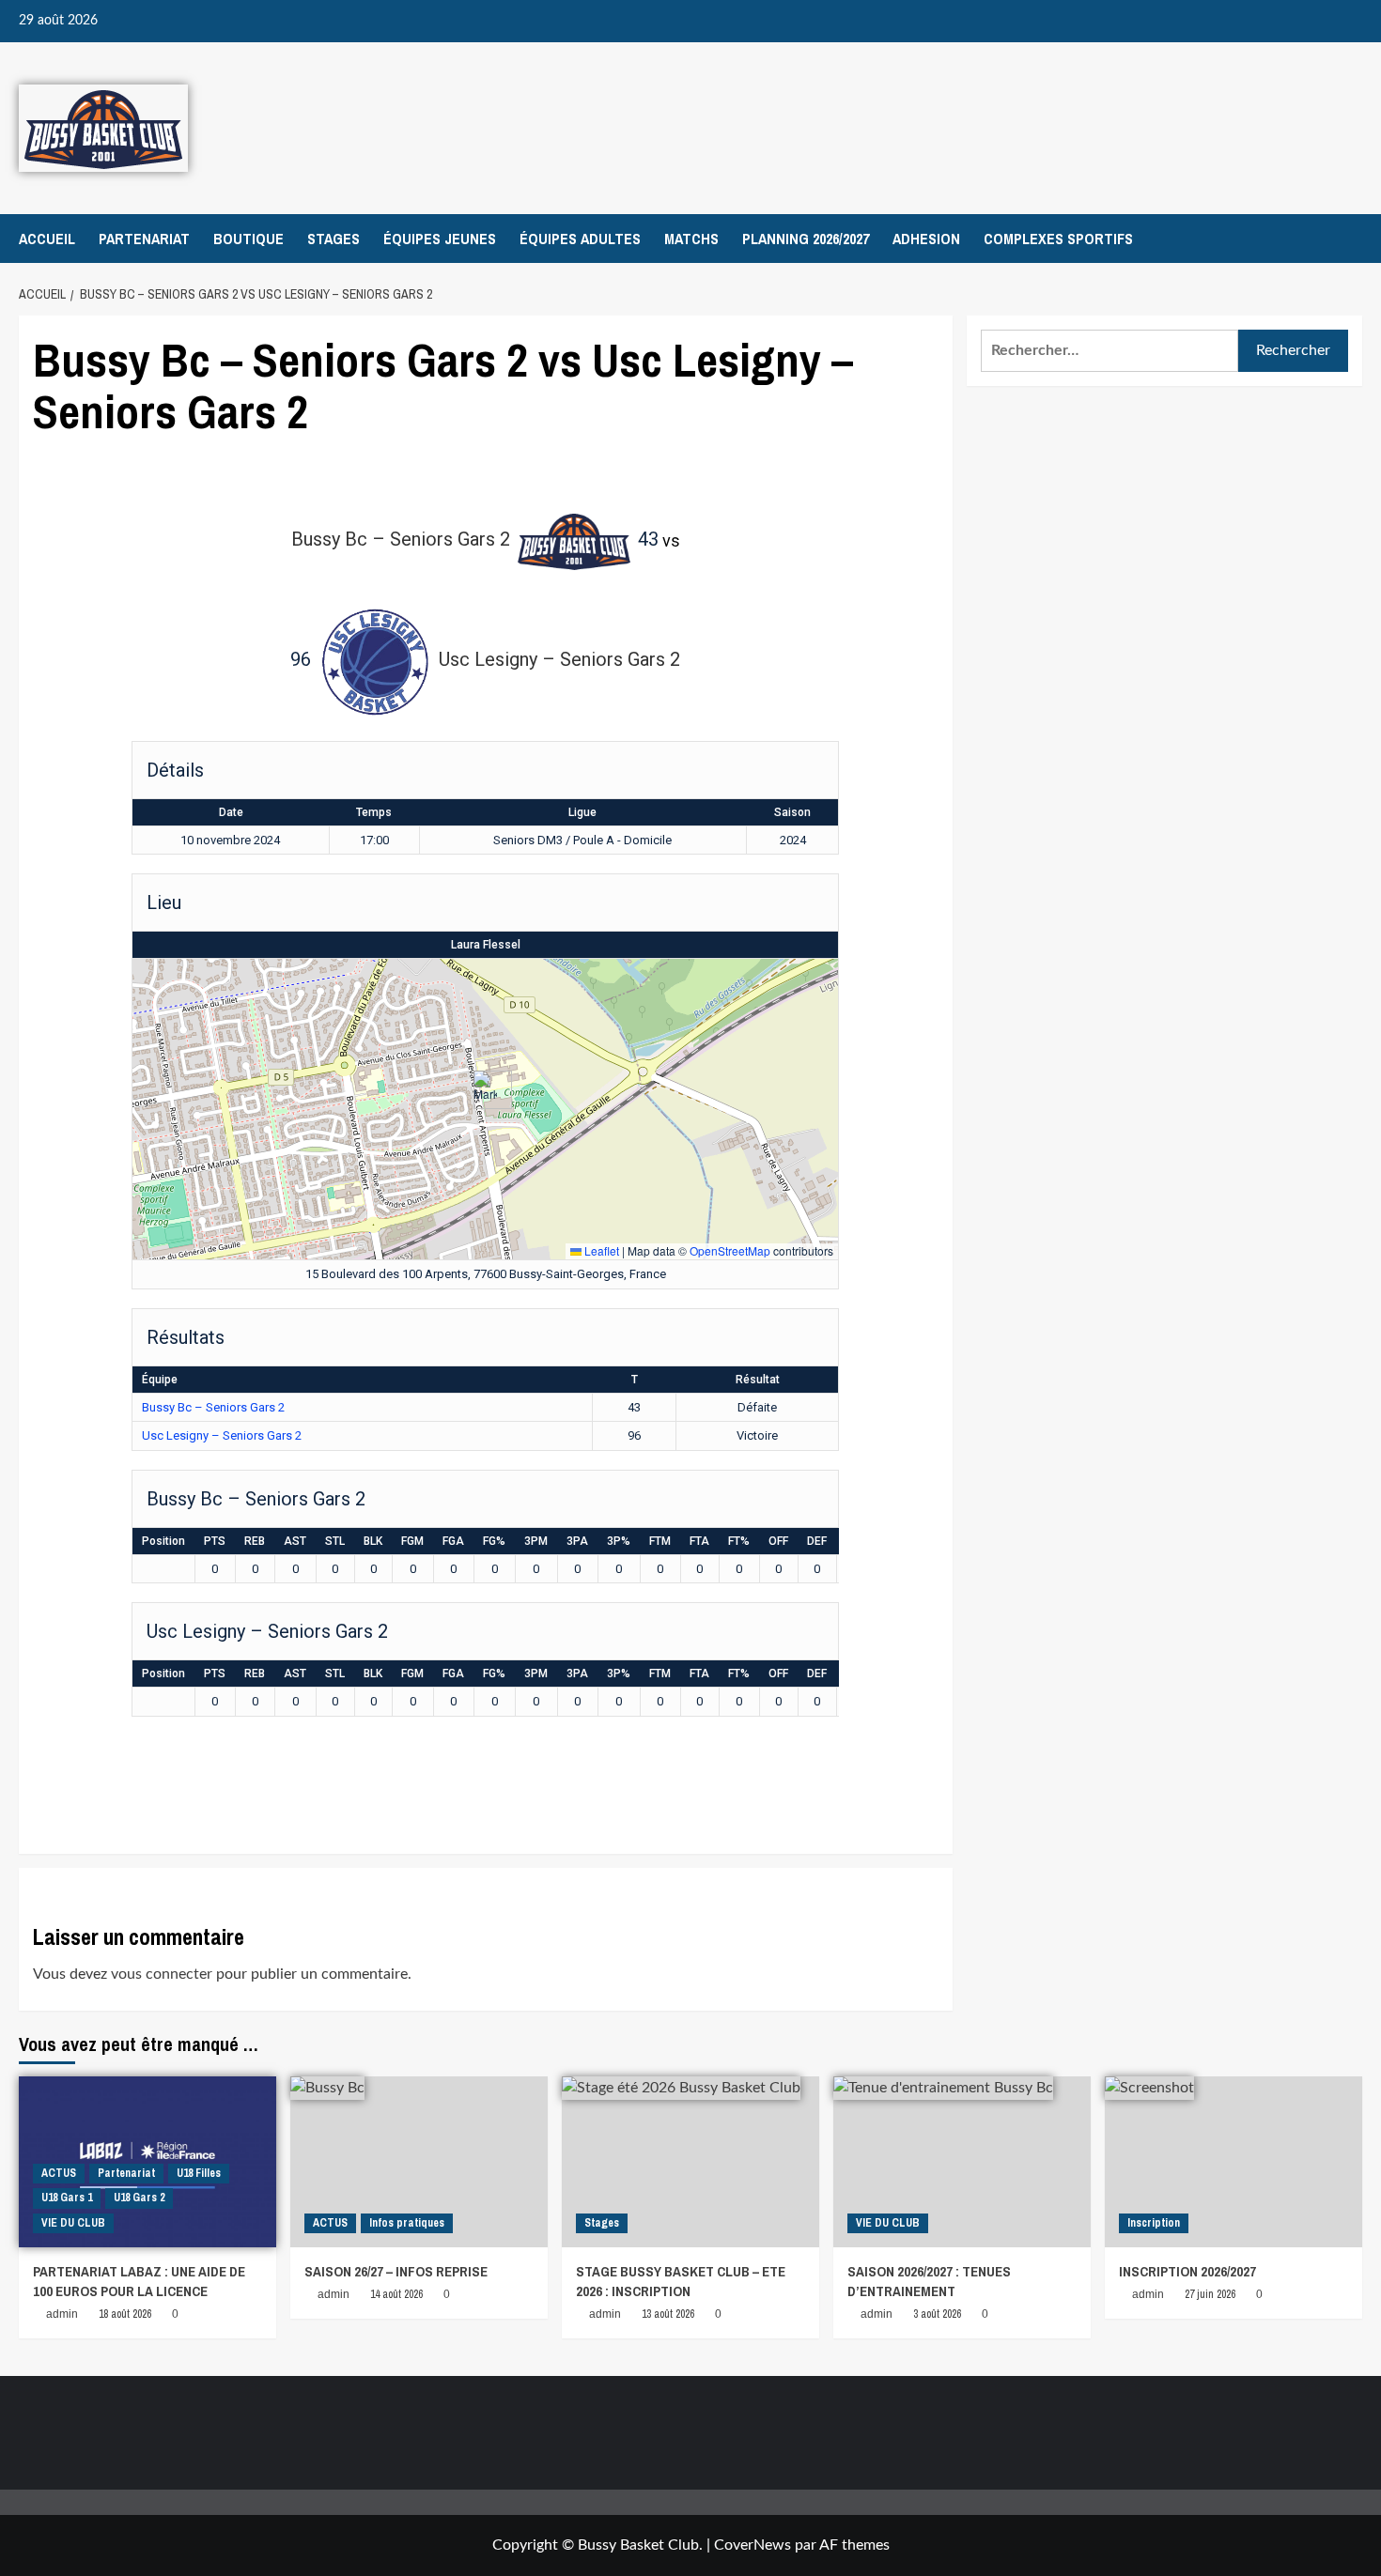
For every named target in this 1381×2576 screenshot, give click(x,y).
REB (255, 1541)
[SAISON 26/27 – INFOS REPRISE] (419, 2162)
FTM (660, 1541)
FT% (739, 1541)
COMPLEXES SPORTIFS (1058, 239)
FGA (453, 1541)
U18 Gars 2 (139, 2198)
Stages (602, 2223)
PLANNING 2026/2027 (806, 239)
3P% (619, 1541)
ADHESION (926, 239)
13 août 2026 (668, 2314)
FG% (494, 1541)
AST (295, 1541)
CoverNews (753, 2545)
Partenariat (126, 2173)
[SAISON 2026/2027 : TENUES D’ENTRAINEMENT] (962, 2162)
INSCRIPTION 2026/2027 (1187, 2271)
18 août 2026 (125, 2314)
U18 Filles (199, 2173)
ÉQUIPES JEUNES (440, 239)
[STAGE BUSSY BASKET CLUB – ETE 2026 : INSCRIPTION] (690, 2162)
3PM (536, 1541)
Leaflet (600, 1250)
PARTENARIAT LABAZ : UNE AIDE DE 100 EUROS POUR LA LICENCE (139, 2281)
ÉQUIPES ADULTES (580, 239)
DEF (817, 1541)
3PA (577, 1541)
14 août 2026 (396, 2294)
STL (335, 1541)
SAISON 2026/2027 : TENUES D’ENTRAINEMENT (929, 2281)
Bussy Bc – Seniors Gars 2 (213, 1407)
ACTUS (59, 2173)
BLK (373, 1541)
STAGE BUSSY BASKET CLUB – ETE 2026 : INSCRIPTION (681, 2281)
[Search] (1350, 239)
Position (163, 1541)
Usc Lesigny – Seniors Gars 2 (222, 1435)
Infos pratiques (407, 2223)
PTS (215, 1541)
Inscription (1154, 2223)
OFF (778, 1541)
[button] (485, 1090)
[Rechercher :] (1109, 351)
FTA (699, 1541)
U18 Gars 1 (67, 2198)
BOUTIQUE (248, 239)
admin (62, 2314)
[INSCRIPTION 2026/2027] (1234, 2162)
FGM (412, 1541)
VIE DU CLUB (73, 2223)
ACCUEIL (47, 239)
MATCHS (691, 239)
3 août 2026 (937, 2314)
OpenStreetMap (730, 1250)
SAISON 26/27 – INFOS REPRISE (396, 2271)
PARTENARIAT (144, 239)
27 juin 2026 (1210, 2294)
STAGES (334, 239)
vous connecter (162, 1974)
